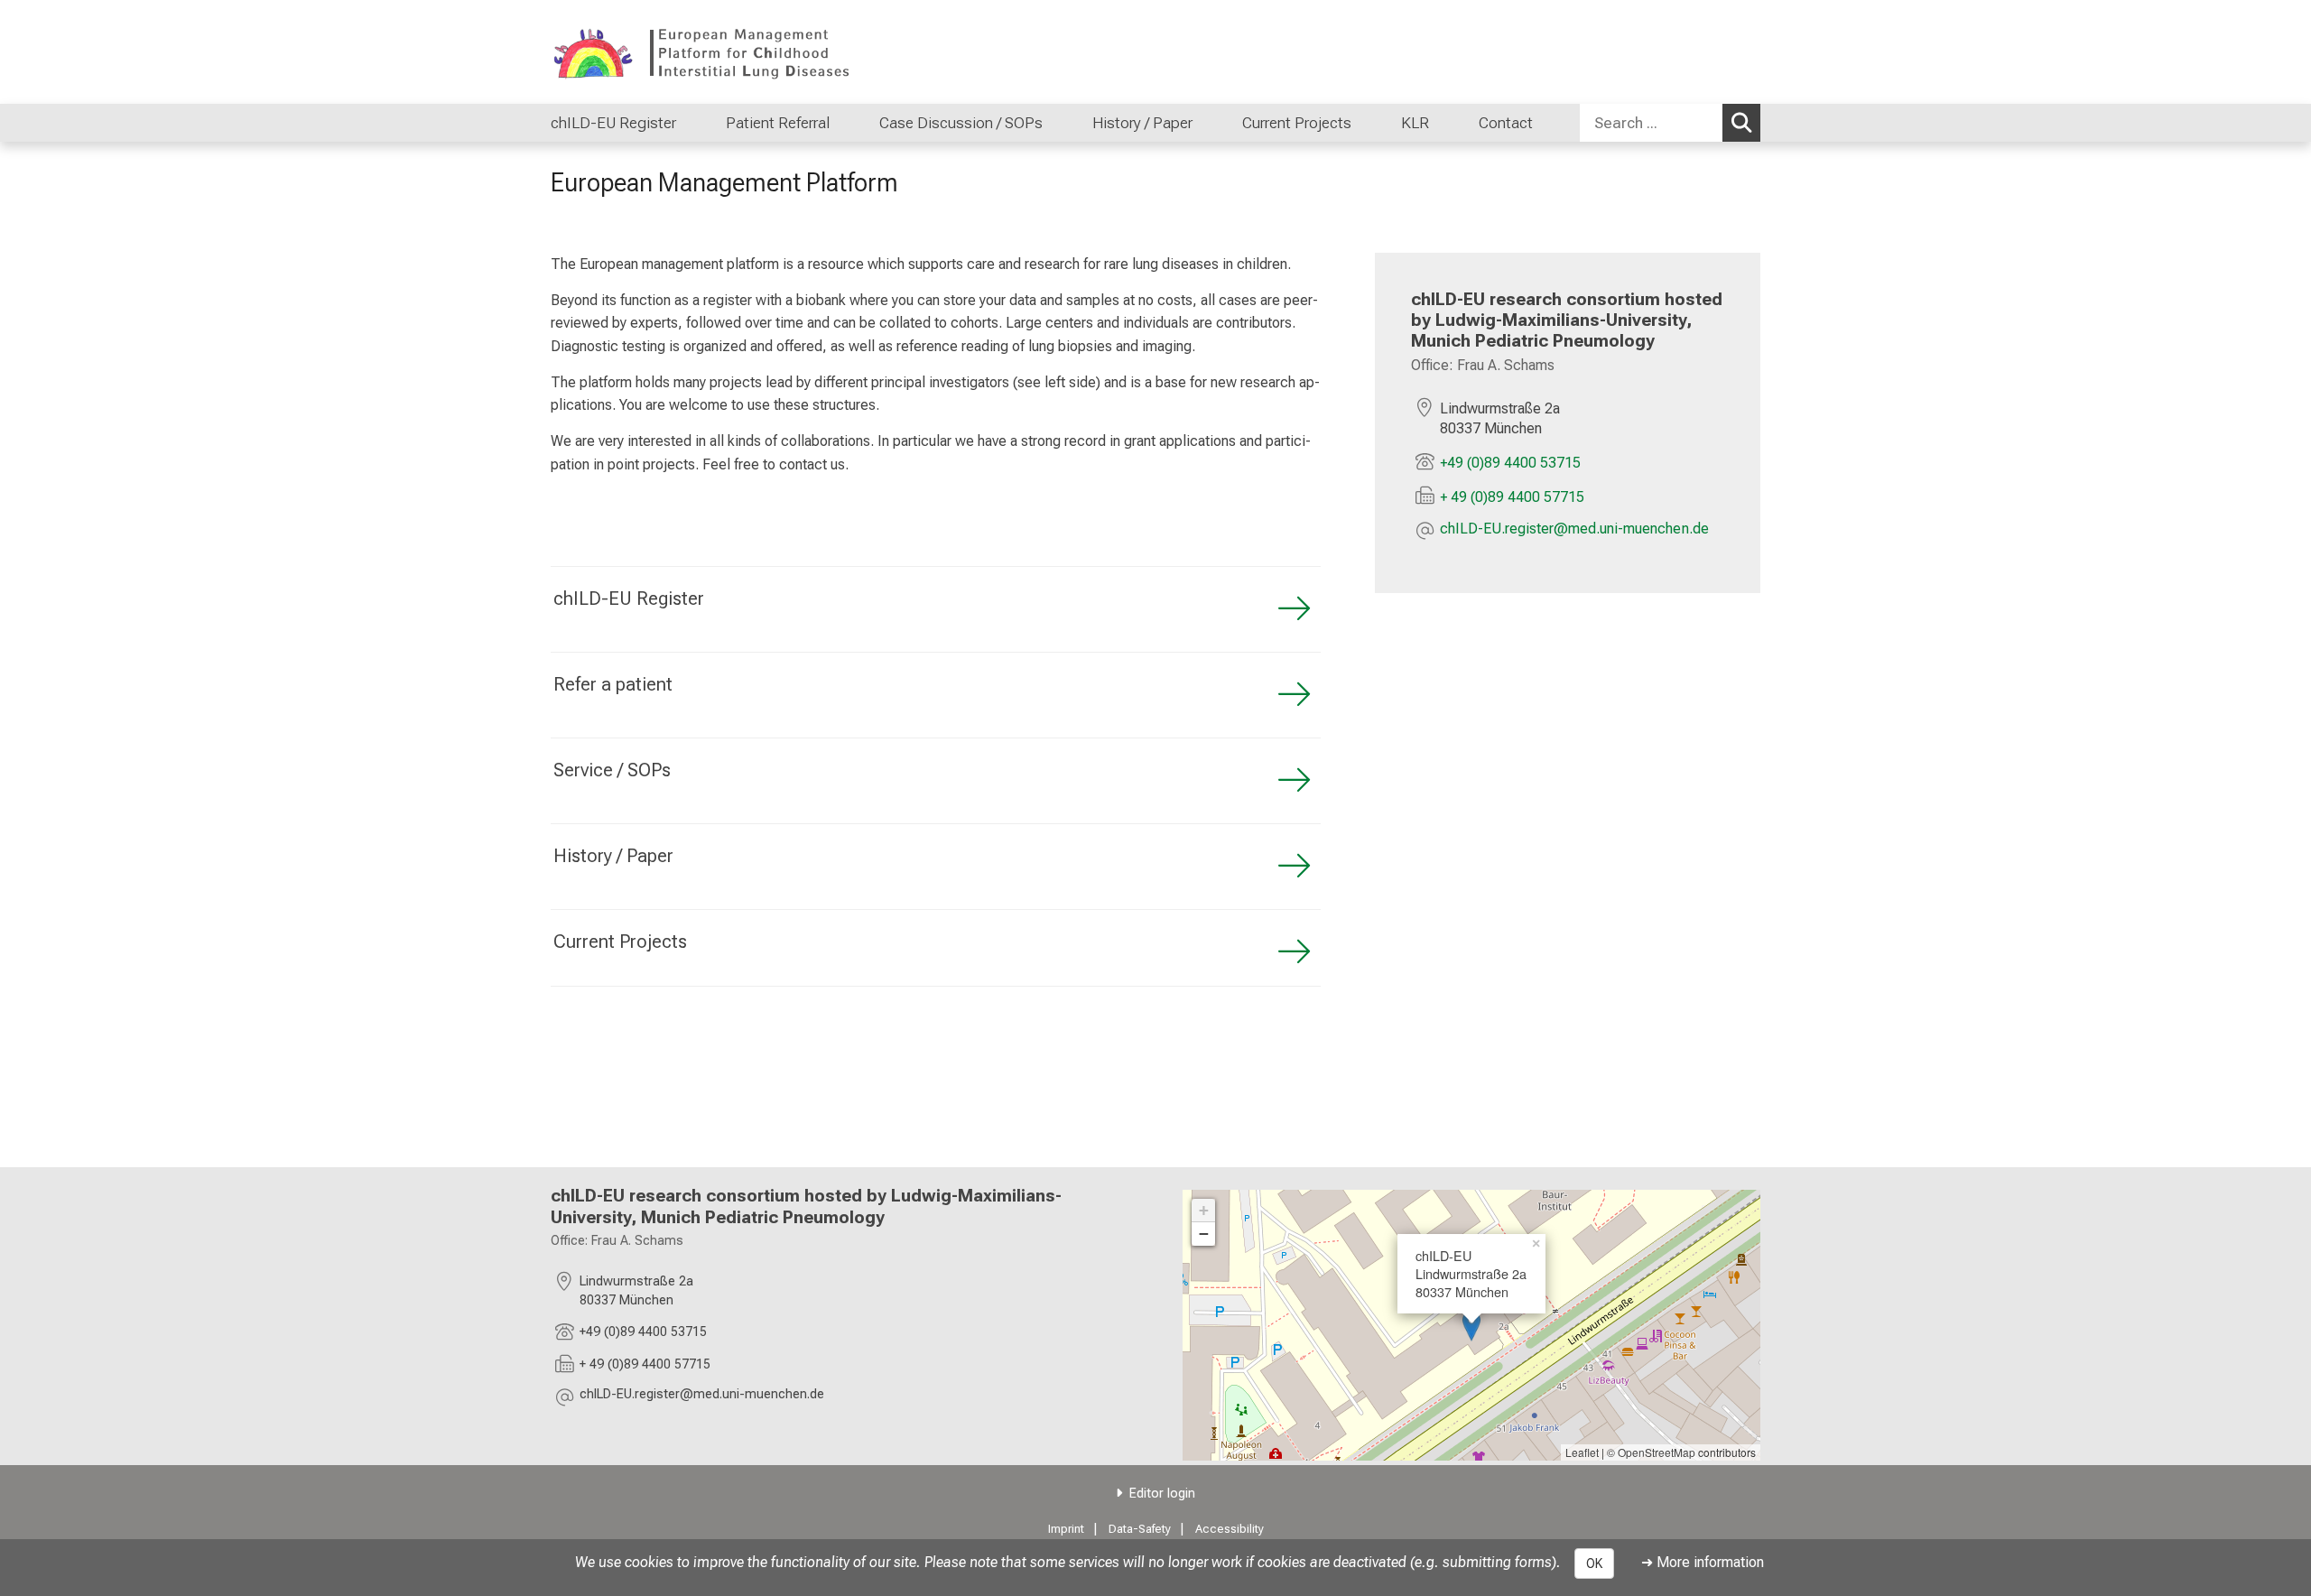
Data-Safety (1140, 1529)
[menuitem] (695, 123)
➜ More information (1703, 1562)
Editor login (1162, 1494)
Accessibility (1230, 1529)
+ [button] (1204, 1210)
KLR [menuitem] (1415, 123)
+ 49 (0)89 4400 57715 (1512, 497)
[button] (1574, 530)
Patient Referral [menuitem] (778, 123)
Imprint (1066, 1529)
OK (1594, 1564)
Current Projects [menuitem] (1297, 123)
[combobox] (1670, 123)
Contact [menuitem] (1506, 123)
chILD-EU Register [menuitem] (613, 123)
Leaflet (1582, 1452)
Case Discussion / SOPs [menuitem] (961, 123)
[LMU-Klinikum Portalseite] (659, 52)
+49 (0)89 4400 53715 (1510, 463)
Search (1741, 123)
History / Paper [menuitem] (1142, 123)
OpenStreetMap (1657, 1452)
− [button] (1204, 1234)
